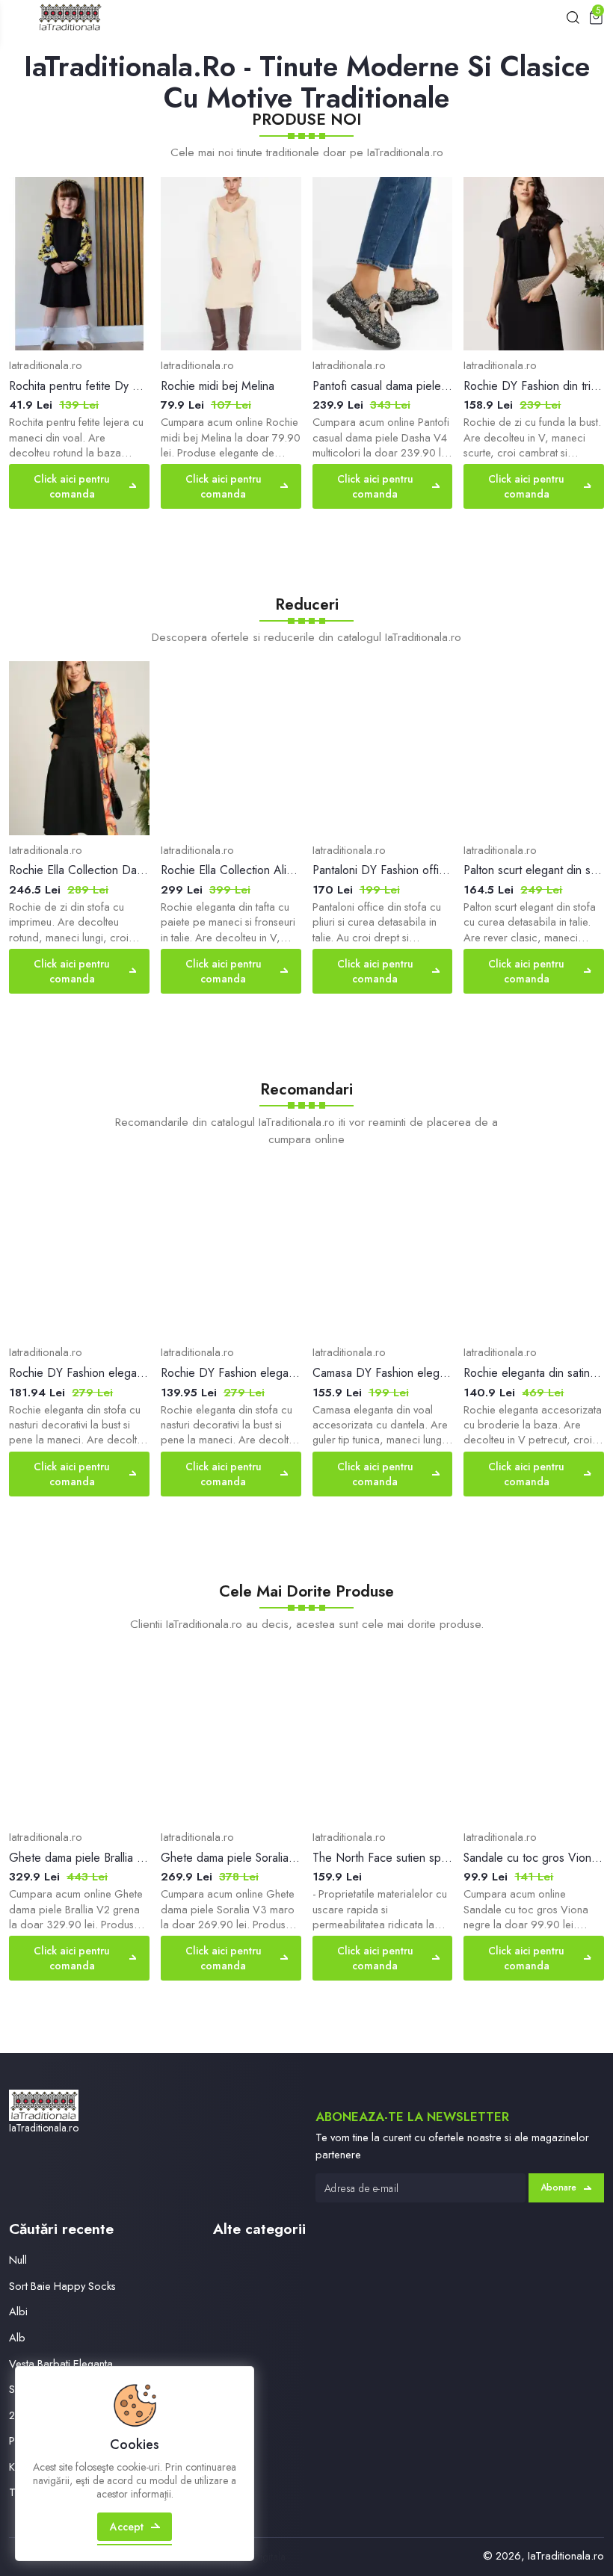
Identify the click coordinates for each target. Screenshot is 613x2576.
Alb (17, 2337)
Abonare (558, 2188)
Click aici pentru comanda (72, 486)
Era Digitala (261, 2557)
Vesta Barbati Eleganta (61, 2363)
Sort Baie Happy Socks (62, 2286)
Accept (127, 2527)
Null (18, 2260)
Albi (18, 2311)
